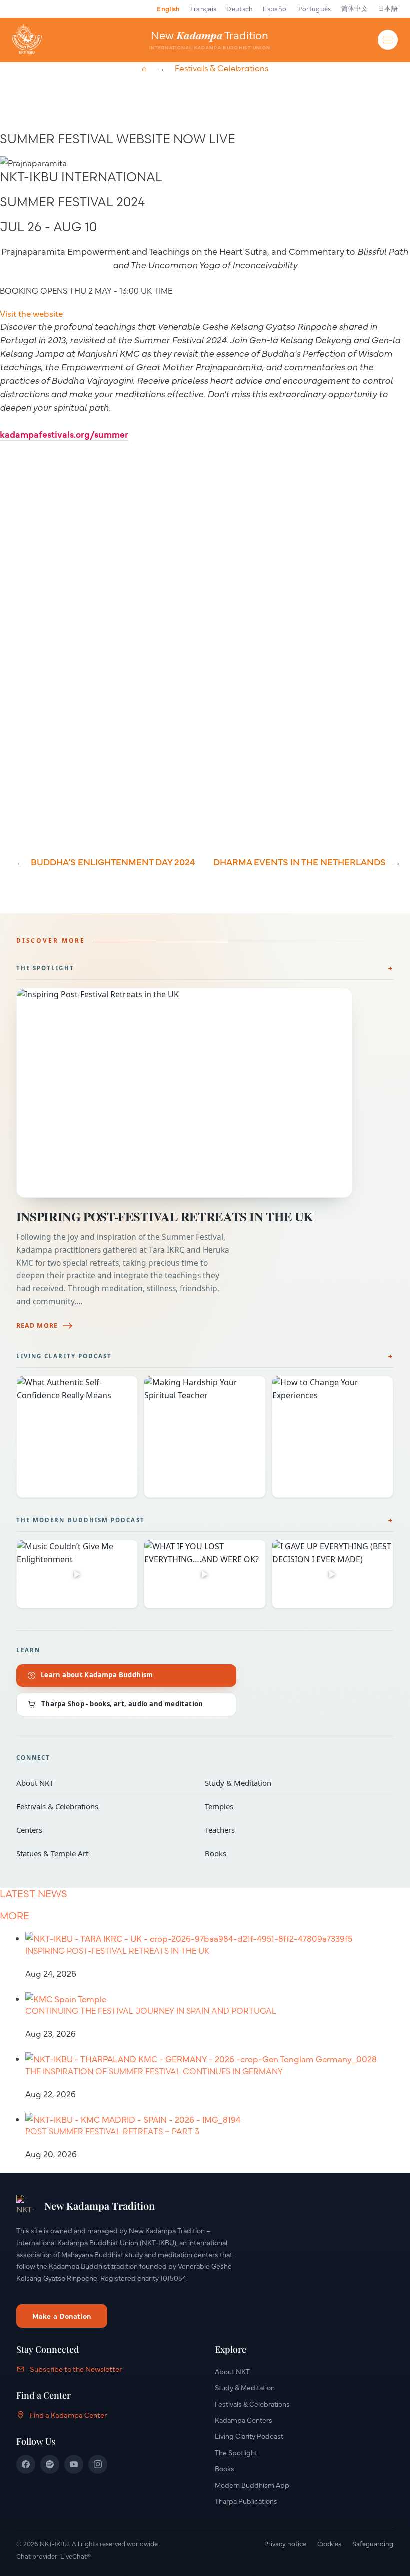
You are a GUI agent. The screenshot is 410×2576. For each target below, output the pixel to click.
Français (204, 8)
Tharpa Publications (246, 2501)
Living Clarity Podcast (64, 1356)
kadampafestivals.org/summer (64, 434)
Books (292, 1853)
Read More (37, 1325)
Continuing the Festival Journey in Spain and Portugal (151, 2011)
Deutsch (240, 8)
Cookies (329, 2543)
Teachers (292, 1830)
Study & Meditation (292, 1783)
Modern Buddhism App (252, 2485)
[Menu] (388, 40)
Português (315, 8)
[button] (31, 313)
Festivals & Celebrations (222, 68)
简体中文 (355, 8)
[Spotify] (50, 2464)
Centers (104, 1830)
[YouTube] (74, 2464)
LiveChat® (76, 2556)
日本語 (388, 8)
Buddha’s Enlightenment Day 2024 (113, 862)
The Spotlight (45, 968)
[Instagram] (98, 2464)
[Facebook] (26, 2464)
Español (275, 8)
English (168, 8)
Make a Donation (62, 2316)
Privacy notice (285, 2543)
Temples (292, 1806)
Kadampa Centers (244, 2420)
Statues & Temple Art (104, 1853)
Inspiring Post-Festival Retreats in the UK (165, 1217)
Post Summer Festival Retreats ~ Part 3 (112, 2131)
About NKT (104, 1783)
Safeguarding (373, 2543)
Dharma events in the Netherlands (300, 862)
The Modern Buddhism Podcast (81, 1520)
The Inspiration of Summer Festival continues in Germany (154, 2071)
